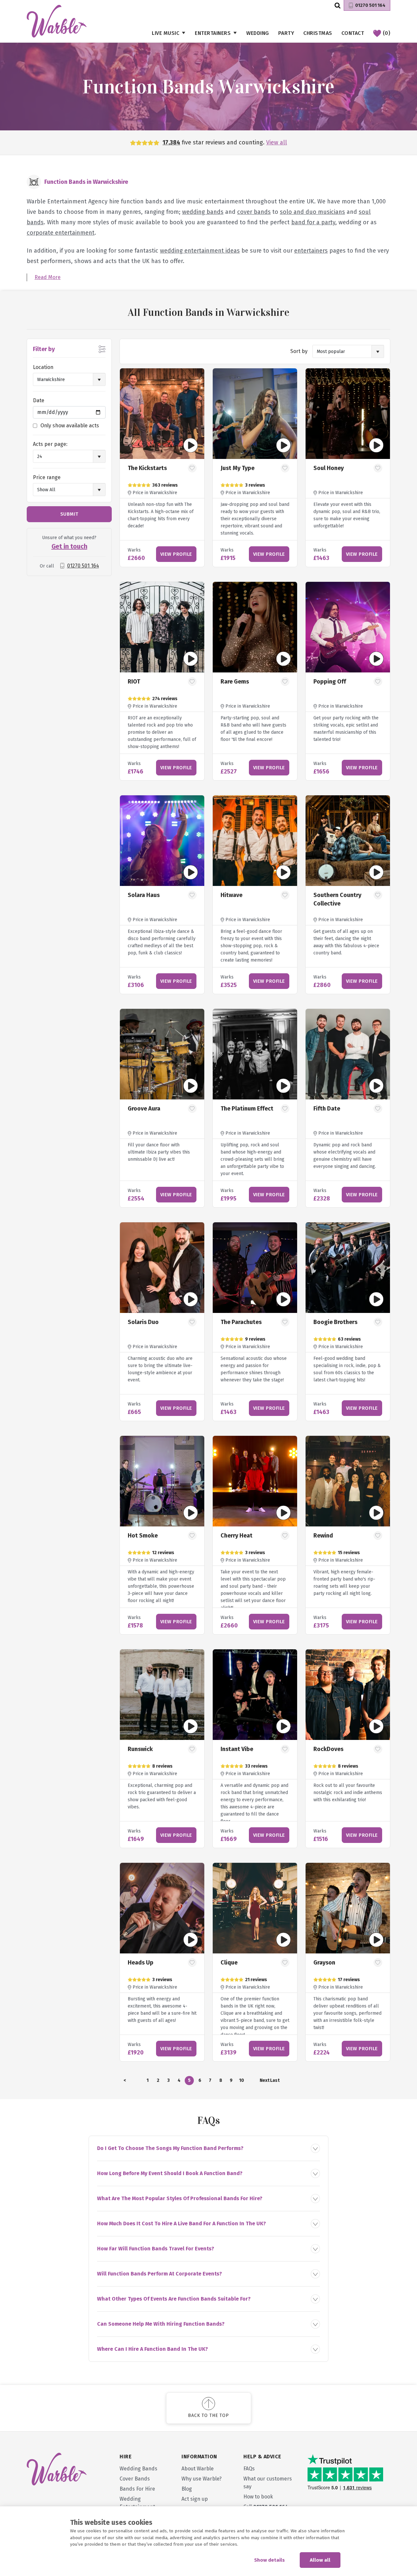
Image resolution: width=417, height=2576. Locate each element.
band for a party (313, 222)
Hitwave (231, 895)
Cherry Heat (237, 1536)
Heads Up (141, 1963)
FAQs (249, 2469)
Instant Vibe (237, 1749)
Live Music (165, 33)
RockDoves (328, 1749)
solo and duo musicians (312, 212)
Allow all (320, 2560)
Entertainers (213, 33)
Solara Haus (144, 895)
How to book (258, 2497)
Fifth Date (327, 1109)
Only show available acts (70, 426)
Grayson (324, 1963)
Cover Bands (135, 2479)
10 (242, 2080)
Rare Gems (235, 682)
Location (43, 367)
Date (39, 400)
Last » (275, 2081)
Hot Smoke (143, 1536)
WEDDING (258, 33)
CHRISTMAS (318, 33)
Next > (264, 2081)
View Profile (176, 554)
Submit (69, 514)
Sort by (299, 351)
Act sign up (195, 2499)
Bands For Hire (137, 2489)
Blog (187, 2489)
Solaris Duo (143, 1322)
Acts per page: (50, 444)
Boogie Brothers (335, 1322)
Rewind (323, 1536)
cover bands (254, 212)
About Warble (198, 2469)
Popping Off (330, 682)
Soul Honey (329, 468)
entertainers (311, 251)
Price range (47, 477)
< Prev (125, 2081)
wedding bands (203, 212)
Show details (269, 2560)
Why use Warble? (201, 2479)
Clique (229, 1963)
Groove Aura (144, 1109)
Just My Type (237, 468)
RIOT (134, 682)
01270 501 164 (370, 5)
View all (277, 142)
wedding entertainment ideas (200, 251)
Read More (48, 277)
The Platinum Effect (247, 1109)
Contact (353, 33)
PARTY (286, 33)
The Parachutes (241, 1322)
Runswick (140, 1749)
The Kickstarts (147, 468)
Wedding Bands (138, 2469)
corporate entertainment (61, 233)
